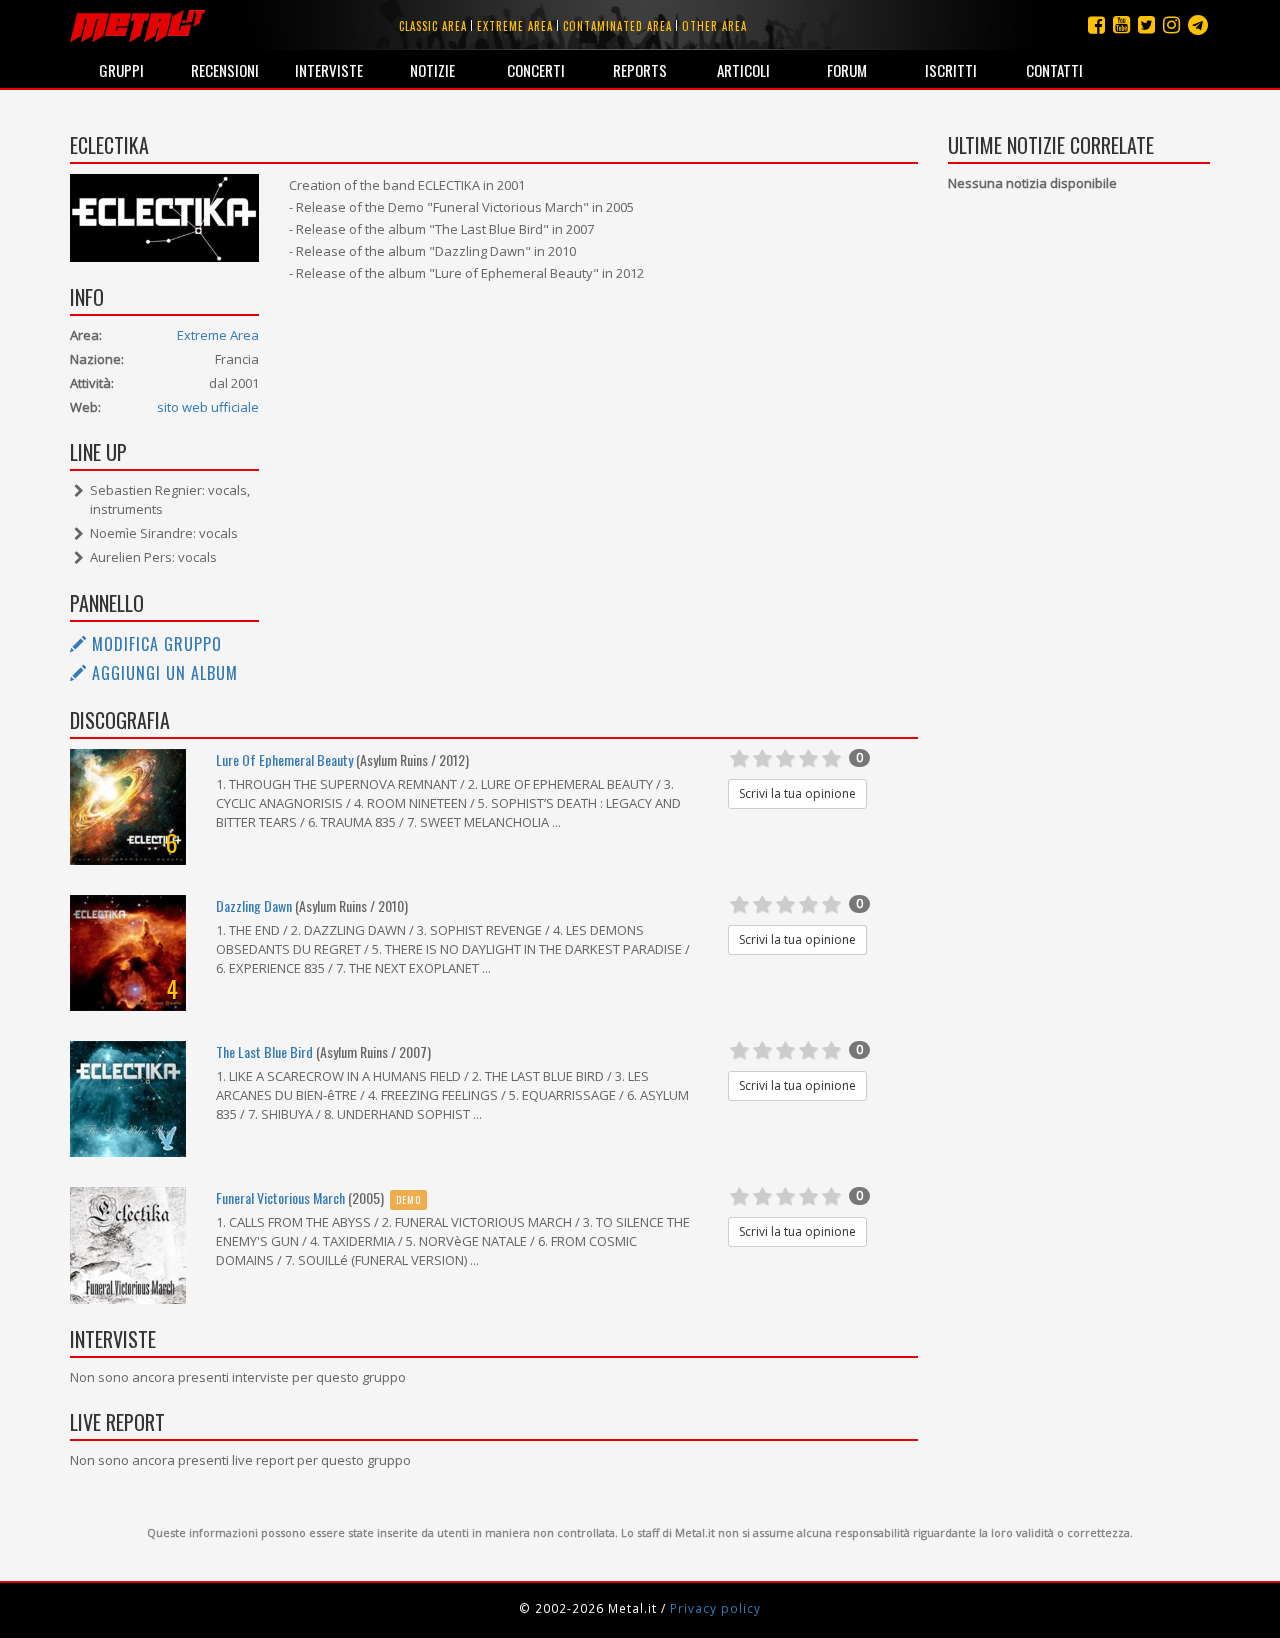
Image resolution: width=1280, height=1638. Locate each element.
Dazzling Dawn (254, 905)
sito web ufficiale (208, 407)
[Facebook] (1096, 24)
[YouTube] (1121, 24)
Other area (714, 26)
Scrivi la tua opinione (797, 793)
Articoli (743, 70)
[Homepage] (137, 25)
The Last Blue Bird (264, 1051)
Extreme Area (218, 335)
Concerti (536, 70)
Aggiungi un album (162, 673)
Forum (847, 70)
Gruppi (121, 70)
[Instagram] (1198, 24)
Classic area (433, 26)
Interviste (329, 70)
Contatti (1054, 70)
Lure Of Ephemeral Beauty (284, 759)
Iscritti (951, 70)
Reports (640, 70)
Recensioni (225, 70)
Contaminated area (617, 26)
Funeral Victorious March (280, 1197)
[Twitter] (1146, 24)
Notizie (432, 70)
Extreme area (515, 26)
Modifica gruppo (154, 644)
